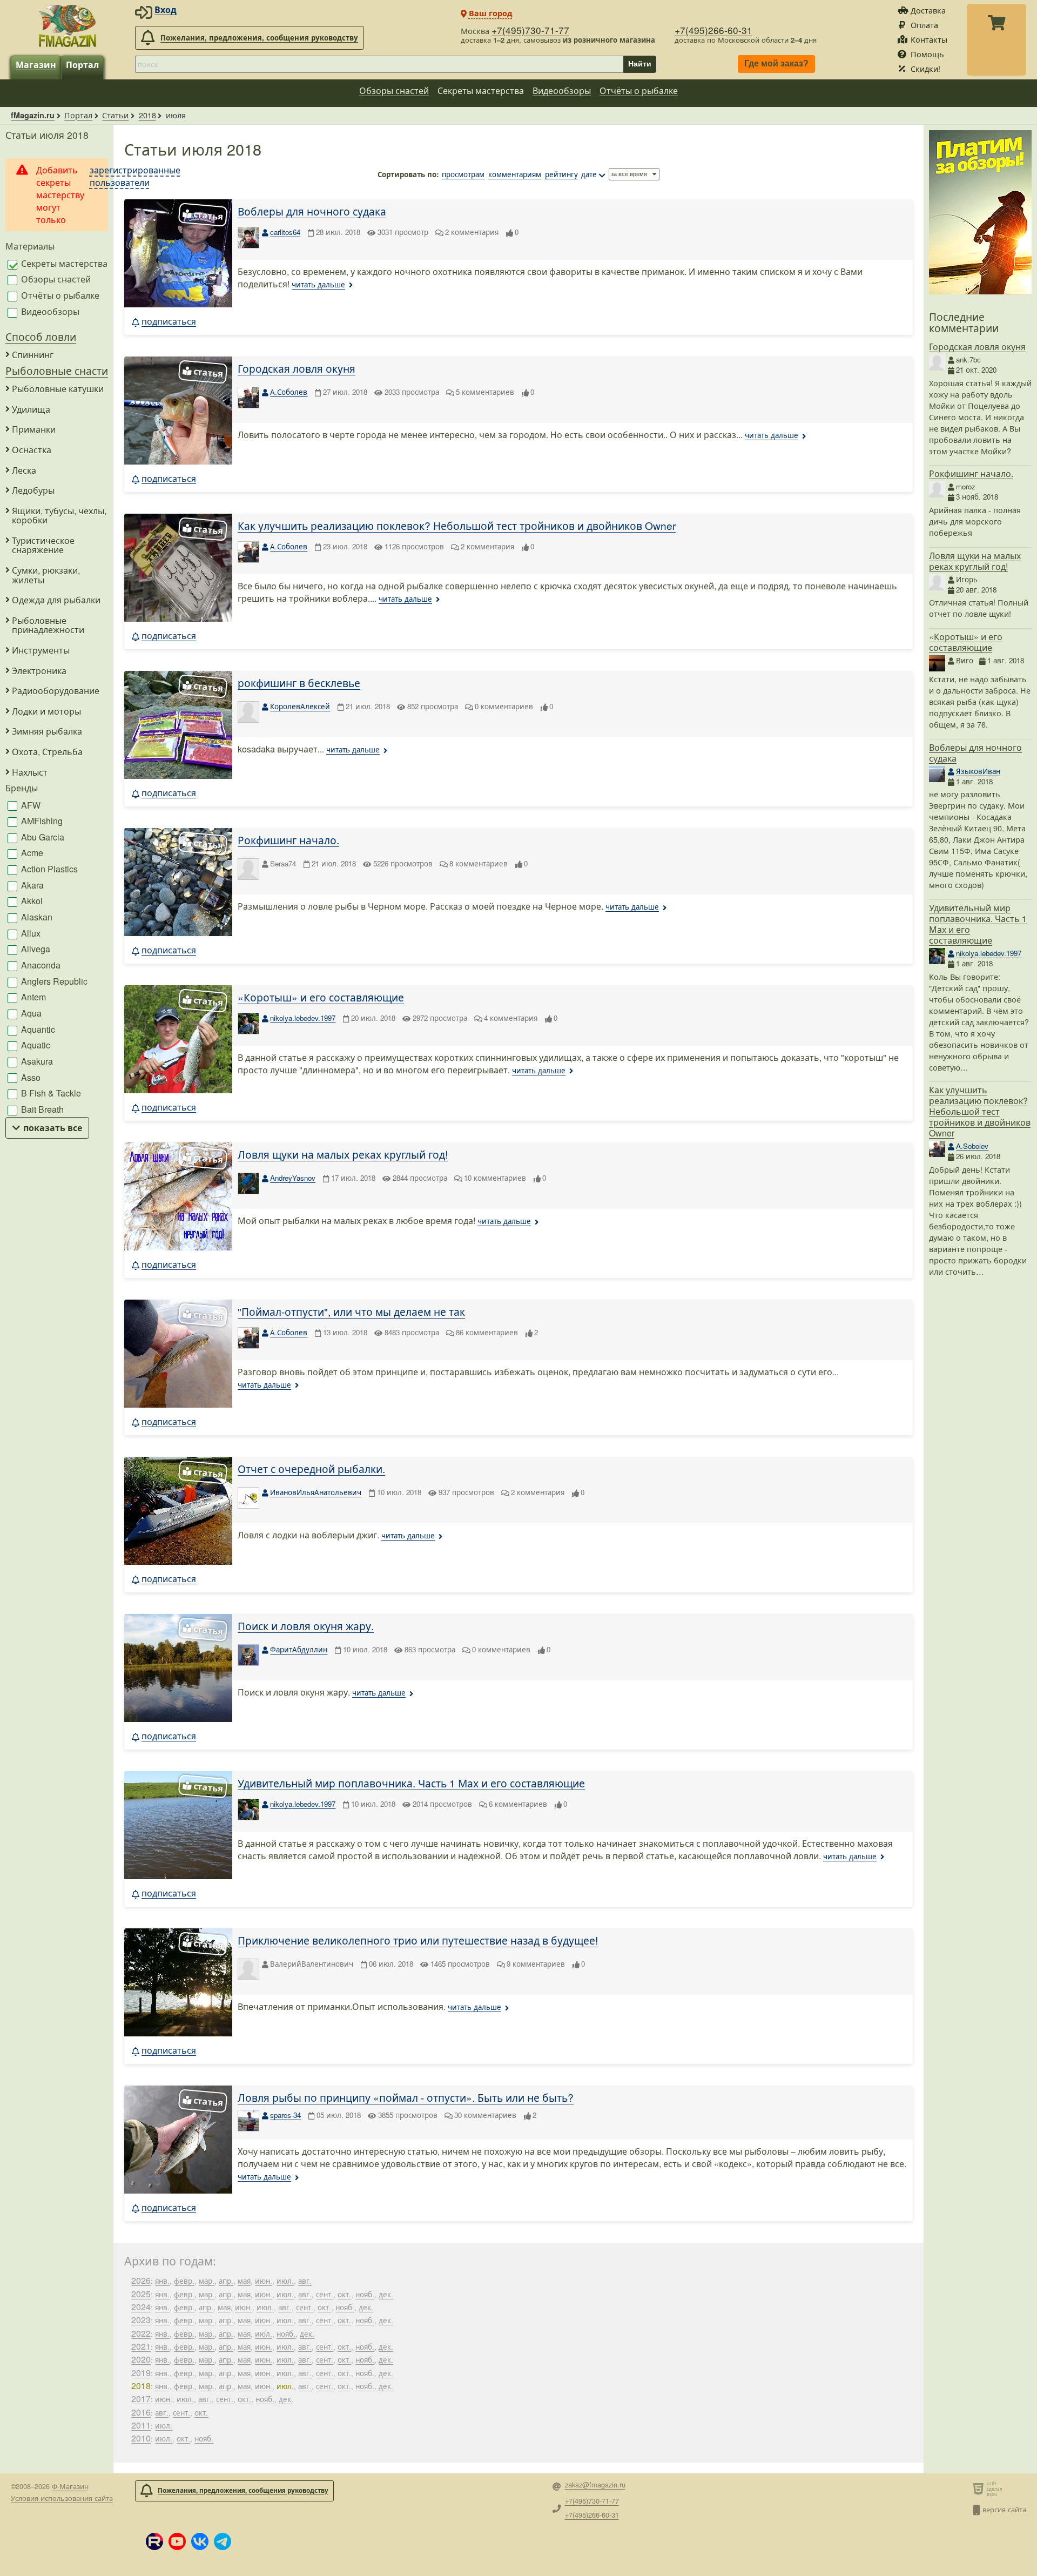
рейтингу (561, 174)
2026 (141, 2280)
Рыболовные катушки (58, 389)
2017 (141, 2399)
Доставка (928, 10)
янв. (162, 2281)
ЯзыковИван (978, 771)
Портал (82, 65)
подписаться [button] (169, 321)
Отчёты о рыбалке (639, 90)
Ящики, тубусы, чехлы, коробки (59, 516)
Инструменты (41, 650)
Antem (32, 997)
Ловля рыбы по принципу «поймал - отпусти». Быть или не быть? (406, 2097)
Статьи (115, 115)
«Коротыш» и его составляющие (321, 997)
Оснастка (32, 450)
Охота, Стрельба (47, 752)
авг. (305, 2281)
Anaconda (40, 965)
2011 (141, 2425)
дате (589, 174)
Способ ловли (41, 336)
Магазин (36, 65)
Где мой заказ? (776, 64)
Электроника (39, 671)
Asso (30, 1077)
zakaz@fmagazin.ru (595, 2485)
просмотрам (463, 174)
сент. (325, 2294)
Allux (30, 933)
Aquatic (35, 1045)
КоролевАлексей (300, 706)
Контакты (929, 39)
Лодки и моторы (46, 711)
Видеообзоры (562, 90)
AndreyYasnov (293, 1178)
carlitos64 (285, 232)
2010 (141, 2438)
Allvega (35, 949)
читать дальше (318, 284)
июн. (264, 2281)
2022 (141, 2333)
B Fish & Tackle (50, 1093)
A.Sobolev (972, 1146)
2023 (141, 2320)
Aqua (30, 1013)
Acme (31, 853)
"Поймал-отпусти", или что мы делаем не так (351, 1311)
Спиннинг (33, 355)
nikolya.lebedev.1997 (303, 1018)
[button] (154, 2541)
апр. (226, 2281)
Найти (640, 64)
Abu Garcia (42, 837)
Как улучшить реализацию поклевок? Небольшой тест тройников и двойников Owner (457, 525)
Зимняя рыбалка (47, 731)
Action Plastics (48, 869)
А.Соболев (289, 392)
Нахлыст (30, 772)
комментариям (515, 174)
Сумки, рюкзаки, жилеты (46, 575)
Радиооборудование (56, 691)
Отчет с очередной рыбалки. (311, 1468)
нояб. (365, 2294)
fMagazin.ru (33, 115)
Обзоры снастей (394, 90)
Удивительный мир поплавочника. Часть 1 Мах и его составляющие (411, 1783)
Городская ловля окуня (297, 368)
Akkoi (31, 901)
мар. (207, 2281)
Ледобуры (33, 490)
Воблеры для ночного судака (312, 211)
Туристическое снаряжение (43, 545)
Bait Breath (41, 1109)
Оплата (924, 25)
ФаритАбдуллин (299, 1649)
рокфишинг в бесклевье (299, 682)
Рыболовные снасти (57, 370)
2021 (141, 2346)
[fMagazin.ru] (68, 25)
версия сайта (1004, 2509)
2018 (147, 115)
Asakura (36, 1061)
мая (244, 2281)
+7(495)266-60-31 (713, 30)
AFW (30, 805)
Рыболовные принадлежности (48, 625)
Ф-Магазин (70, 2486)
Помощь (927, 54)
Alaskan (36, 917)
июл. (285, 2281)
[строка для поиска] (379, 64)
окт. (344, 2294)
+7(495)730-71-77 (530, 30)
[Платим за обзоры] (980, 291)
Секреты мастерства (481, 90)
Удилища (31, 409)
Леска (24, 470)
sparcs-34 (285, 2115)
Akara (31, 885)
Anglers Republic (53, 981)
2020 (141, 2359)
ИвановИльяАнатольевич (316, 1492)
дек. (386, 2294)
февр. (184, 2281)
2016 (141, 2412)
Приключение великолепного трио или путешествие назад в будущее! (418, 1940)
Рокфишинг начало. (288, 840)
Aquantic (37, 1029)
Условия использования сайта (62, 2498)
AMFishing (41, 821)
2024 (141, 2307)
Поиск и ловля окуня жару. (306, 1626)
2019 (141, 2373)
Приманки (34, 429)
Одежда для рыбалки (56, 600)
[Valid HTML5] (980, 2488)
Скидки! (925, 68)
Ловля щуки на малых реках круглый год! (343, 1154)
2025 (141, 2294)
